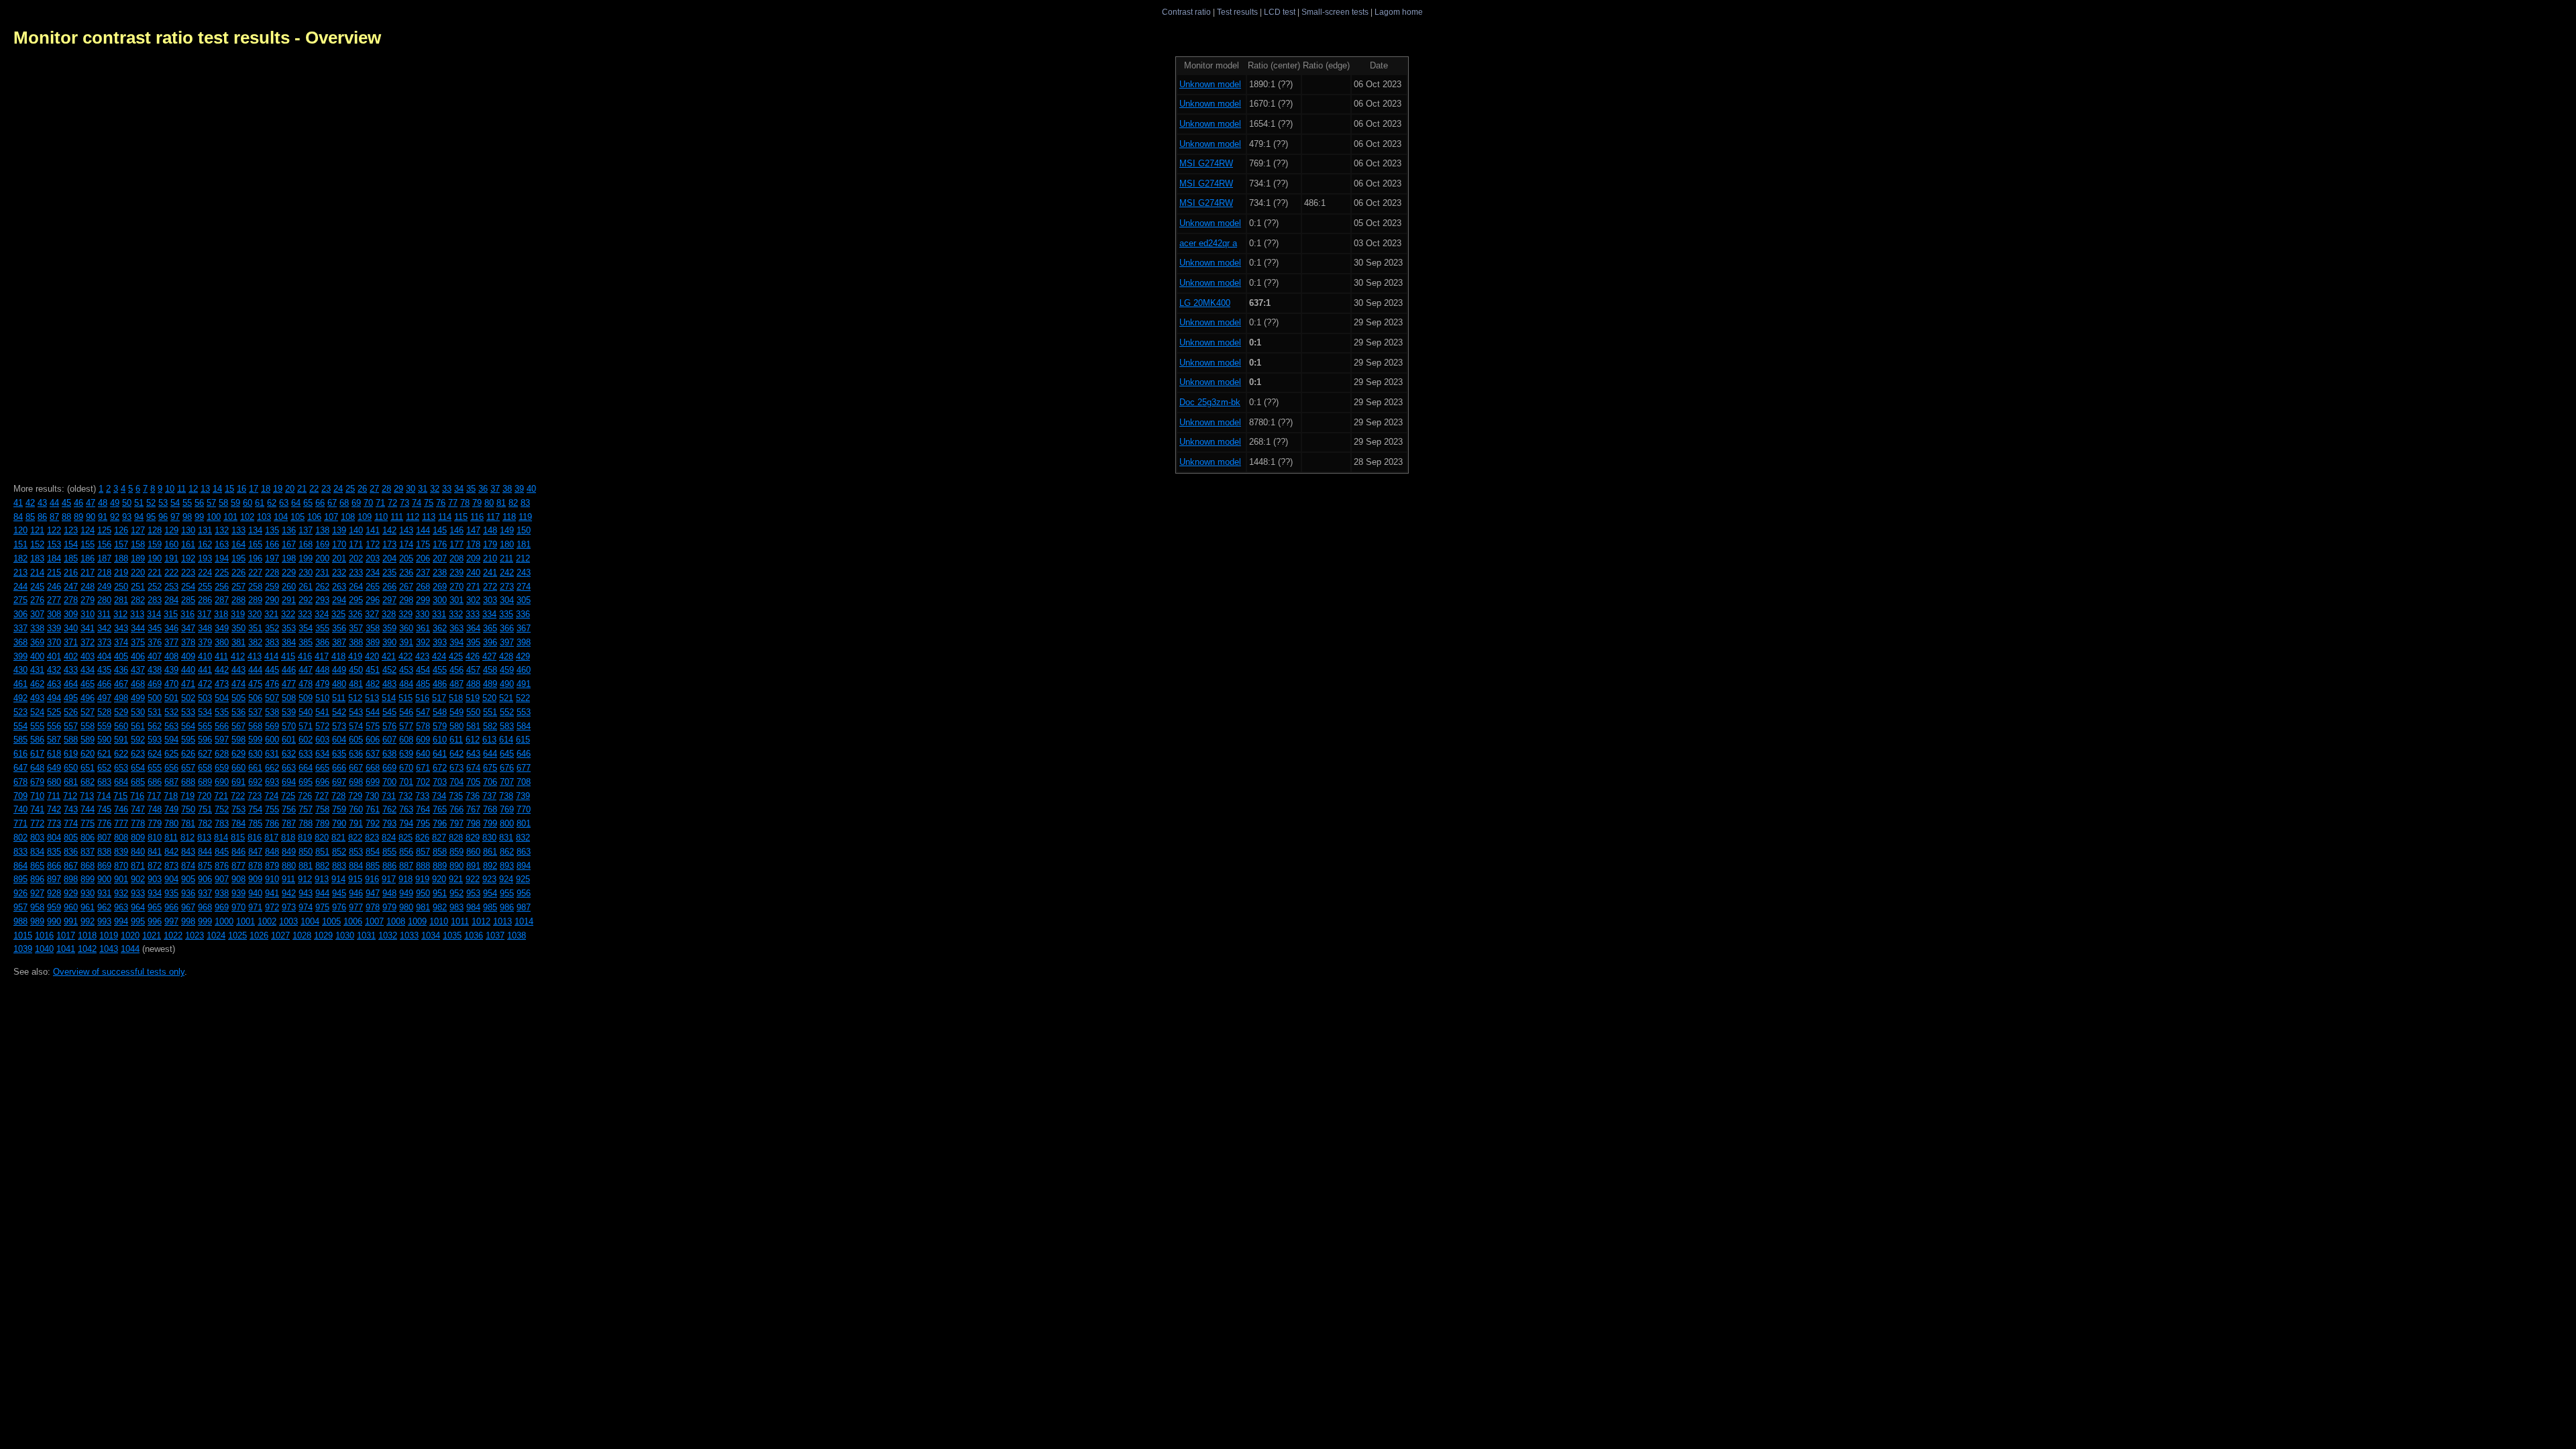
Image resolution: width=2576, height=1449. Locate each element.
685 (138, 782)
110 (381, 517)
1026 (259, 935)
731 (389, 796)
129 (171, 530)
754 (255, 809)
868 (88, 866)
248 (88, 587)
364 (473, 628)
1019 (109, 935)
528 (104, 712)
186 (88, 558)
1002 (267, 921)
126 (121, 530)
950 (423, 893)
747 (138, 809)
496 (88, 698)
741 (37, 809)
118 (509, 517)
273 (507, 587)
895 (20, 879)
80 (489, 503)
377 (171, 642)
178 (473, 544)
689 (205, 782)
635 (339, 754)
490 (507, 684)
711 (54, 796)
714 (104, 796)
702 (423, 782)
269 (440, 587)
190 (155, 558)
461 (20, 684)
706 (490, 782)
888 (423, 866)
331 (439, 614)
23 (326, 489)
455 (440, 670)
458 (490, 670)
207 (440, 558)
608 (406, 740)
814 (221, 838)
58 (223, 503)
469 (155, 684)
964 (138, 907)
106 (314, 517)
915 (355, 879)
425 (456, 656)
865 (37, 866)
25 (350, 489)
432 (54, 670)
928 (54, 893)
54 (175, 503)
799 (490, 823)
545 (389, 712)
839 (121, 852)
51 (139, 503)
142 (389, 530)
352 (272, 628)
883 (339, 866)
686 (155, 782)
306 (20, 614)
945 (339, 893)
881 (306, 866)
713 (87, 796)
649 (54, 768)
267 (406, 587)
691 (238, 782)
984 (473, 907)
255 (205, 587)
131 (205, 530)
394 (457, 642)
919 (422, 879)
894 (524, 866)
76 (441, 503)
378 (188, 642)
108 (348, 517)
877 (238, 866)
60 (248, 503)
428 (506, 656)
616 (20, 754)
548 (440, 712)
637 (373, 754)
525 (54, 712)
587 (54, 740)
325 (338, 614)
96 (163, 517)
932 (121, 893)
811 (171, 838)
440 (188, 670)
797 (457, 823)
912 (305, 879)
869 (104, 866)
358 (373, 628)
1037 (495, 935)
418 (338, 656)
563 (171, 726)
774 (71, 823)
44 (54, 503)
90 (91, 517)
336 (523, 614)
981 (423, 907)
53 (163, 503)
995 (138, 921)
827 (439, 838)
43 (42, 503)
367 (524, 628)
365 (490, 628)
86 (42, 517)
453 (406, 670)
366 (507, 628)
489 (490, 684)
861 (490, 852)
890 (457, 866)
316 (187, 614)
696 (322, 782)
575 (373, 726)
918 (406, 879)
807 (104, 838)
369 (37, 642)
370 (54, 642)
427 (489, 656)
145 (440, 530)
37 (495, 489)
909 (255, 879)
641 (440, 754)
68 (344, 503)
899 (88, 879)
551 (490, 712)
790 (339, 823)
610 (440, 740)
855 (389, 852)
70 (368, 503)
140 (356, 530)
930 (88, 893)
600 (272, 740)
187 (104, 558)
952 (457, 893)
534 (205, 712)
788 (306, 823)
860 (473, 852)
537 (255, 712)
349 (222, 628)
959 (54, 907)
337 (20, 628)
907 (222, 879)
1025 (237, 935)
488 (473, 684)
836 (71, 852)
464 (71, 684)
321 (271, 614)
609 (423, 740)
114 (445, 517)
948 (389, 893)
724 (271, 796)
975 (322, 907)
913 (322, 879)
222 (171, 573)
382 (255, 642)
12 (193, 489)
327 (372, 614)
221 (155, 573)
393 (440, 642)
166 (272, 544)
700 (389, 782)
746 (121, 809)
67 (332, 503)
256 (222, 587)
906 (205, 879)
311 (104, 614)
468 (138, 684)
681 (71, 782)
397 (507, 642)
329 (406, 614)
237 (423, 573)
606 (373, 740)
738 (506, 796)
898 (71, 879)
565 (205, 726)
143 (406, 530)
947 (373, 893)
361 (423, 628)
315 (171, 614)
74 (417, 503)
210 (490, 558)
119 (525, 517)
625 (171, 754)
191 (171, 558)
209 (473, 558)
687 (171, 782)
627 (205, 754)
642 (457, 754)
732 (406, 796)
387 (339, 642)
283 (155, 600)
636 (356, 754)
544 (373, 712)
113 (429, 517)
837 (88, 852)
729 (355, 796)
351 (255, 628)
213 (20, 573)
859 (457, 852)
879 (272, 866)
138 (322, 530)
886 (389, 866)
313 (137, 614)
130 (188, 530)
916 (372, 879)
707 (507, 782)
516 (422, 698)
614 (506, 740)
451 (373, 670)
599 (255, 740)
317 (204, 614)
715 (120, 796)
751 (205, 809)
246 (54, 587)
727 (322, 796)
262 (322, 587)
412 (238, 656)
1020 (130, 935)
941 (272, 893)
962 (104, 907)
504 (222, 698)
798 (473, 823)
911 (288, 879)
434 (88, 670)
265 (373, 587)
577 (406, 726)
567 (238, 726)
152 (37, 544)
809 (138, 838)
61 (260, 503)
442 (222, 670)
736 (473, 796)
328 (389, 614)
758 (322, 809)
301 (457, 600)
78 (465, 503)
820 (322, 838)
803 (37, 838)
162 (205, 544)
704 (457, 782)
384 (289, 642)
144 (423, 530)
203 (373, 558)
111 (397, 517)
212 (523, 558)
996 (155, 921)
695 (306, 782)
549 (457, 712)
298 (406, 600)
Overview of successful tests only (119, 972)
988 (20, 921)
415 (288, 656)
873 (171, 866)
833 (20, 852)
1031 (366, 935)
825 (406, 838)
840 (138, 852)
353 (289, 628)
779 (155, 823)
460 (524, 670)
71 (380, 503)
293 (322, 600)
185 (71, 558)
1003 (288, 921)
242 (507, 573)
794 (406, 823)
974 (306, 907)
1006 (353, 921)
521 (506, 698)
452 (389, 670)
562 (155, 726)
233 (356, 573)
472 (205, 684)
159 (155, 544)
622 (121, 754)
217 (88, 573)
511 (339, 698)
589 (88, 740)
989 (37, 921)
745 (104, 809)
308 (54, 614)
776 (104, 823)
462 (37, 684)
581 (473, 726)
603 (322, 740)
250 (121, 587)
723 (255, 796)
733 (422, 796)
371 (71, 642)
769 (507, 809)
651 (88, 768)
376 (155, 642)
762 (389, 809)
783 (222, 823)
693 (272, 782)
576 (389, 726)
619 (71, 754)
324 (322, 614)
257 (238, 587)
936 (188, 893)
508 (289, 698)
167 (289, 544)
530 (138, 712)
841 (155, 852)
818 (288, 838)
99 (199, 517)
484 (406, 684)
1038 (517, 935)
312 (120, 614)
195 (238, 558)
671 (423, 768)
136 (289, 530)
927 (37, 893)
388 (356, 642)
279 (88, 600)
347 (188, 628)
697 (339, 782)
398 (524, 642)
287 (222, 600)
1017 (66, 935)
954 (490, 893)
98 (187, 517)
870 (121, 866)
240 (473, 573)
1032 (388, 935)
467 (121, 684)
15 (229, 489)
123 (71, 530)
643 (473, 754)
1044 (130, 949)
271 (473, 587)
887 (406, 866)
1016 (44, 935)
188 (121, 558)
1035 (452, 935)
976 (339, 907)
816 (255, 838)
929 (71, 893)
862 (507, 852)
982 (440, 907)
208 (457, 558)
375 (138, 642)
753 (238, 809)
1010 (439, 921)
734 (439, 796)
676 (507, 768)
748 (155, 809)
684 (121, 782)
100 (214, 517)
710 (37, 796)
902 (138, 879)
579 (440, 726)
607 (389, 740)
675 (490, 768)
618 (54, 754)
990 (54, 921)
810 (155, 838)
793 (389, 823)
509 (306, 698)
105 (298, 517)
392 (423, 642)
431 (37, 670)
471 (188, 684)
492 (20, 698)
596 (205, 740)
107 (331, 517)
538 (272, 712)
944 (322, 893)
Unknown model (1210, 84)
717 (154, 796)
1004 (310, 921)
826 (422, 838)
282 (138, 600)
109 (365, 517)
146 (457, 530)
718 (171, 796)
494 (54, 698)
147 (473, 530)
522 (523, 698)
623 (138, 754)
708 (524, 782)
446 (289, 670)
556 (54, 726)
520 (489, 698)
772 (37, 823)
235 (389, 573)
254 (188, 587)
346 (171, 628)
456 (457, 670)
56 (199, 503)
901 (121, 879)
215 (54, 573)
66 (320, 503)
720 (204, 796)
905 (188, 879)
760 (356, 809)
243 (524, 573)
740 (20, 809)
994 (121, 921)
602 (306, 740)
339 (54, 628)
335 (506, 614)
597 (222, 740)
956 (524, 893)
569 (272, 726)
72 (392, 503)
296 (373, 600)
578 (423, 726)
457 (473, 670)
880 (289, 866)
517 (439, 698)
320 (255, 614)
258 (255, 587)
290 (272, 600)
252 (155, 587)
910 (272, 879)
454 (423, 670)
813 (204, 838)
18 (266, 489)
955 (507, 893)
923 (489, 879)
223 (188, 573)
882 (322, 866)
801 (524, 823)
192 (188, 558)
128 (155, 530)
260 (289, 587)
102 (247, 517)
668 (373, 768)
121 (37, 530)
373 (104, 642)
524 (37, 712)
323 (305, 614)
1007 (374, 921)
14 (217, 489)
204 (389, 558)
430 (20, 670)
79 (477, 503)
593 (155, 740)
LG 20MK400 (1205, 303)
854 (373, 852)
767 (473, 809)
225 (222, 573)
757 (306, 809)
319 (238, 614)
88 (66, 517)
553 (524, 712)
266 (389, 587)
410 (205, 656)
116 (477, 517)
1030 (345, 935)
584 (524, 726)
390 (389, 642)
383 (272, 642)
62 (272, 503)
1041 (66, 949)
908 (238, 879)
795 (423, 823)
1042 (87, 949)
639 (406, 754)
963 (121, 907)
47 (91, 503)
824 (389, 838)
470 (171, 684)
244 (20, 587)
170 (339, 544)
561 (138, 726)
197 (272, 558)
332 (456, 614)
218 (104, 573)
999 (205, 921)
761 (373, 809)
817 (271, 838)
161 (188, 544)
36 (483, 489)
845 (222, 852)
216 (71, 573)
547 (423, 712)
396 (490, 642)
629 (238, 754)
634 (322, 754)
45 (66, 503)
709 (20, 796)
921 (456, 879)
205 (406, 558)
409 (188, 656)
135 (272, 530)
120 (20, 530)
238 (440, 573)
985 (490, 907)
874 (188, 866)
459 (507, 670)
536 (238, 712)
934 (155, 893)
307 (37, 614)
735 (456, 796)
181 (524, 544)
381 (238, 642)
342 (104, 628)
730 (372, 796)
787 (289, 823)
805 (71, 838)
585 (20, 740)
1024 (216, 935)
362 (440, 628)
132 (222, 530)
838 (104, 852)
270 (457, 587)
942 (289, 893)
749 (171, 809)
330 (422, 614)
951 (440, 893)
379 (205, 642)
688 (188, 782)
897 (54, 879)
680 (54, 782)
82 (513, 503)
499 (138, 698)
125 (104, 530)
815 (238, 838)
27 (374, 489)
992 (88, 921)
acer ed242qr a (1208, 243)
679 (37, 782)
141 (373, 530)
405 (121, 656)
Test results (1237, 12)
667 (356, 768)
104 (281, 517)
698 (356, 782)
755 (272, 809)
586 (37, 740)
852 (339, 852)
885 (373, 866)
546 (406, 712)
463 (54, 684)
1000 (224, 921)
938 (222, 893)
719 (187, 796)
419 (355, 656)
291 (289, 600)
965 (155, 907)
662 (272, 768)
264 (356, 587)
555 (37, 726)
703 (440, 782)
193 (205, 558)
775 (88, 823)
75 (429, 503)
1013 (502, 921)
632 (289, 754)
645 (507, 754)
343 (121, 628)
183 (37, 558)
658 (205, 768)
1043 (109, 949)
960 (71, 907)
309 (71, 614)
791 (356, 823)
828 (456, 838)
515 (406, 698)
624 (155, 754)
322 (288, 614)
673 (457, 768)
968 (205, 907)
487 (457, 684)
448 (322, 670)
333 (473, 614)
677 (524, 768)
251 (138, 587)
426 (473, 656)
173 (389, 544)
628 (222, 754)
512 (355, 698)
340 (71, 628)
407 (155, 656)
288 (238, 600)
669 (389, 768)
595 (188, 740)
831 (506, 838)
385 (306, 642)
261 (306, 587)
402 (71, 656)
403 (88, 656)
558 (88, 726)
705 (473, 782)
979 (389, 907)
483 (389, 684)
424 (439, 656)
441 (205, 670)
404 (104, 656)
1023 (195, 935)
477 (289, 684)
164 (238, 544)
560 (121, 726)
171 (356, 544)
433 (71, 670)
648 (37, 768)
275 (20, 600)
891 (473, 866)
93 (127, 517)
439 (171, 670)
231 (322, 573)
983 (457, 907)
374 (121, 642)
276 (37, 600)
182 (20, 558)
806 (88, 838)
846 (238, 852)
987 (524, 907)
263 (339, 587)
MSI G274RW (1206, 163)
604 (339, 740)
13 (205, 489)
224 (205, 573)
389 (373, 642)
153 (54, 544)
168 (306, 544)
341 (88, 628)
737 (489, 796)
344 (138, 628)
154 (71, 544)
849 (289, 852)
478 (306, 684)
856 (406, 852)
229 (289, 573)
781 (188, 823)
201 (339, 558)
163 (222, 544)
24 (338, 489)
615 (523, 740)
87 (54, 517)
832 (523, 838)
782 (205, 823)
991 (71, 921)
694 (289, 782)
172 (373, 544)
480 (339, 684)
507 (272, 698)
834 (37, 852)
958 (37, 907)
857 (423, 852)
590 (104, 740)
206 (423, 558)
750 (188, 809)
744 (88, 809)
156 (104, 544)
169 (322, 544)
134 (255, 530)
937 (205, 893)
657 (188, 768)
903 (155, 879)
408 (171, 656)
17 (254, 489)
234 (373, 573)
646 (524, 754)
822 (355, 838)
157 (121, 544)
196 (255, 558)
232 (339, 573)
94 (139, 517)
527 (88, 712)
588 (71, 740)
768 (490, 809)
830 (489, 838)
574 (356, 726)
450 (356, 670)
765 (440, 809)
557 (71, 726)
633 (306, 754)
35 (471, 489)
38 (507, 489)
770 (524, 809)
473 (222, 684)
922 (473, 879)
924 (506, 879)
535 (222, 712)
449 (339, 670)
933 (138, 893)
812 (187, 838)
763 (406, 809)
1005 (331, 921)
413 (255, 656)
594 (171, 740)
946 (356, 893)
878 (255, 866)
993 (104, 921)
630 (255, 754)
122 (54, 530)
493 (37, 698)
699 (373, 782)
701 (406, 782)
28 (386, 489)
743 (71, 809)
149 (507, 530)
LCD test (1280, 12)
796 (440, 823)
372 (88, 642)
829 (473, 838)
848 (272, 852)
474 (238, 684)
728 (338, 796)
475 (255, 684)
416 (305, 656)
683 (104, 782)
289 (255, 600)
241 (490, 573)
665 (322, 768)
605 (356, 740)
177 (457, 544)
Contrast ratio (1186, 12)
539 (289, 712)
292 (306, 600)
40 (531, 489)
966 (171, 907)
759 (339, 809)
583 (507, 726)
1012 (481, 921)
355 (322, 628)
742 (54, 809)
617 (37, 754)
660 (238, 768)
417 (322, 656)
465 (88, 684)
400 (37, 656)
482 (373, 684)
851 (322, 852)
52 (151, 503)
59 (235, 503)
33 (447, 489)
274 (524, 587)
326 (355, 614)
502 (188, 698)
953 (473, 893)
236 (406, 573)
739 (523, 796)
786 (272, 823)
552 (507, 712)
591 (121, 740)
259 (272, 587)
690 (222, 782)
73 (405, 503)
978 (373, 907)
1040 (44, 949)
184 (54, 558)
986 (507, 907)
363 (457, 628)
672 (440, 768)
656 (171, 768)
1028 (302, 935)
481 (356, 684)
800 (507, 823)
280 (104, 600)
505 (238, 698)
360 (406, 628)
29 (398, 489)
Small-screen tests (1335, 12)
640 (423, 754)
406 (138, 656)
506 (255, 698)
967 (188, 907)
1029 (323, 935)
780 (171, 823)
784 (238, 823)
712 (70, 796)
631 (272, 754)
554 (20, 726)
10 (170, 489)
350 (238, 628)
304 (507, 600)
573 (339, 726)
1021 (152, 935)
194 (222, 558)
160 (171, 544)
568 (255, 726)
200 (322, 558)
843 (188, 852)
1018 (87, 935)
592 (138, 740)
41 (18, 503)
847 (255, 852)
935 (171, 893)
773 (54, 823)
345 (155, 628)
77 (453, 503)
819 (305, 838)
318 (221, 614)
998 (188, 921)
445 (272, 670)
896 (37, 879)
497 (104, 698)
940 (255, 893)
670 (406, 768)
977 (356, 907)
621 (104, 754)
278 (71, 600)
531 (155, 712)
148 (490, 530)
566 (222, 726)
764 (423, 809)
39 (519, 489)
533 (188, 712)
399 (20, 656)
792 (373, 823)
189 (138, 558)
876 (222, 866)
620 (88, 754)
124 (88, 530)
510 (322, 698)
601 (289, 740)
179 (490, 544)
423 (422, 656)
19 (278, 489)
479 (322, 684)
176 (440, 544)
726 (305, 796)
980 (406, 907)
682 (88, 782)
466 (104, 684)
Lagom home (1399, 12)
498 (121, 698)
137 (306, 530)
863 (524, 852)
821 (338, 838)
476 (272, 684)
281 (121, 600)
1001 (246, 921)
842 (171, 852)
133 (238, 530)
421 (389, 656)
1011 (460, 921)
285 (188, 600)
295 (356, 600)
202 (356, 558)
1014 (524, 921)
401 (54, 656)
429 (523, 656)
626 (188, 754)
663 (289, 768)
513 (372, 698)
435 (104, 670)
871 (138, 866)
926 (20, 893)
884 (356, 866)
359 (389, 628)
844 (205, 852)
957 (20, 907)
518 (456, 698)
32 (435, 489)
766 (457, 809)
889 (440, 866)
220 (138, 573)
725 (288, 796)
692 (255, 782)
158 (138, 544)
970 (238, 907)
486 (440, 684)
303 (490, 600)
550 (473, 712)
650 (71, 768)
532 (171, 712)
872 (155, 866)
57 (211, 503)
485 (423, 684)
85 (30, 517)
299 (423, 600)
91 (103, 517)
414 (271, 656)
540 (306, 712)
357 (356, 628)
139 (339, 530)
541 (322, 712)
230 (306, 573)
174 (406, 544)
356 (339, 628)
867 (71, 866)
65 (308, 503)
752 (222, 809)
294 (339, 600)
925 (523, 879)
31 (423, 489)
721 (221, 796)
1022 (173, 935)
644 (490, 754)
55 (187, 503)
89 (78, 517)
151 (20, 544)
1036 (474, 935)
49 (115, 503)
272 (490, 587)
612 (473, 740)
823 (372, 838)
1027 (280, 935)
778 (138, 823)
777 (121, 823)
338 (37, 628)
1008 (396, 921)
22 (314, 489)
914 (338, 879)
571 (306, 726)
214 (37, 573)
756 (289, 809)
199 (306, 558)
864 (20, 866)
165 (255, 544)
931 (104, 893)
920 (439, 879)
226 (238, 573)
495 (71, 698)
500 (155, 698)
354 (306, 628)
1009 (417, 921)
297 (389, 600)
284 (171, 600)
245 (37, 587)
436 (121, 670)
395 (473, 642)
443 (238, 670)
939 (238, 893)
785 (255, 823)
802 (20, 838)
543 (356, 712)
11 (181, 489)
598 (238, 740)
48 (103, 503)
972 (272, 907)
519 (473, 698)
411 (221, 656)
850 (306, 852)
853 (356, 852)
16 (241, 489)
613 (489, 740)
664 (306, 768)
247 (71, 587)
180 (507, 544)
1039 (23, 949)
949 (406, 893)
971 (255, 907)
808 (121, 838)
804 (54, 838)
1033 (409, 935)
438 (155, 670)
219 (121, 573)
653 (121, 768)
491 (524, 684)
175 (423, 544)
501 (171, 698)
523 (20, 712)
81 (501, 503)
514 (389, 698)
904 (171, 879)
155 (88, 544)
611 (456, 740)
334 (489, 614)
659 (222, 768)
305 (524, 600)
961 (88, 907)
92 (115, 517)
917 (389, 879)
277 (54, 600)
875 (205, 866)
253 (171, 587)
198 (289, 558)
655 (155, 768)
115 (461, 517)
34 (459, 489)
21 (302, 489)
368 (20, 642)
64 (296, 503)
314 (154, 614)
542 (339, 712)
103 (264, 517)
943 (306, 893)
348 (205, 628)
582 (490, 726)
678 (20, 782)
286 (205, 600)
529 (121, 712)
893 (507, 866)
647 (20, 768)
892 (490, 866)
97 (175, 517)
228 (272, 573)
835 (54, 852)
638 (389, 754)
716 (137, 796)
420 (372, 656)
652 (104, 768)
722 (238, 796)
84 (18, 517)
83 (525, 503)
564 (188, 726)
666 (339, 768)
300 (440, 600)
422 (406, 656)
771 (20, 823)
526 (71, 712)
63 (284, 503)
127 (138, 530)
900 (104, 879)
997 (171, 921)
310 (88, 614)
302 (473, 600)
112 (413, 517)
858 (440, 852)
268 (423, 587)
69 (356, 503)
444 (255, 670)
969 (222, 907)
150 (524, 530)
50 (127, 503)
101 (230, 517)
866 (54, 866)
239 (457, 573)
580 (457, 726)
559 (104, 726)
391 (406, 642)
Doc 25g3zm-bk (1210, 402)
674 (473, 768)
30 (411, 489)
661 (255, 768)
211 (506, 558)
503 (205, 698)
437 (138, 670)
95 (151, 517)
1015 (23, 935)
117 (493, 517)
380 (222, 642)
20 (290, 489)
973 (289, 907)
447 (306, 670)
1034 (431, 935)
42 (30, 503)
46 (78, 503)
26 (362, 489)
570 (289, 726)
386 (322, 642)
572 (322, 726)
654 (138, 768)
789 (322, 823)
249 (104, 587)
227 (255, 573)
